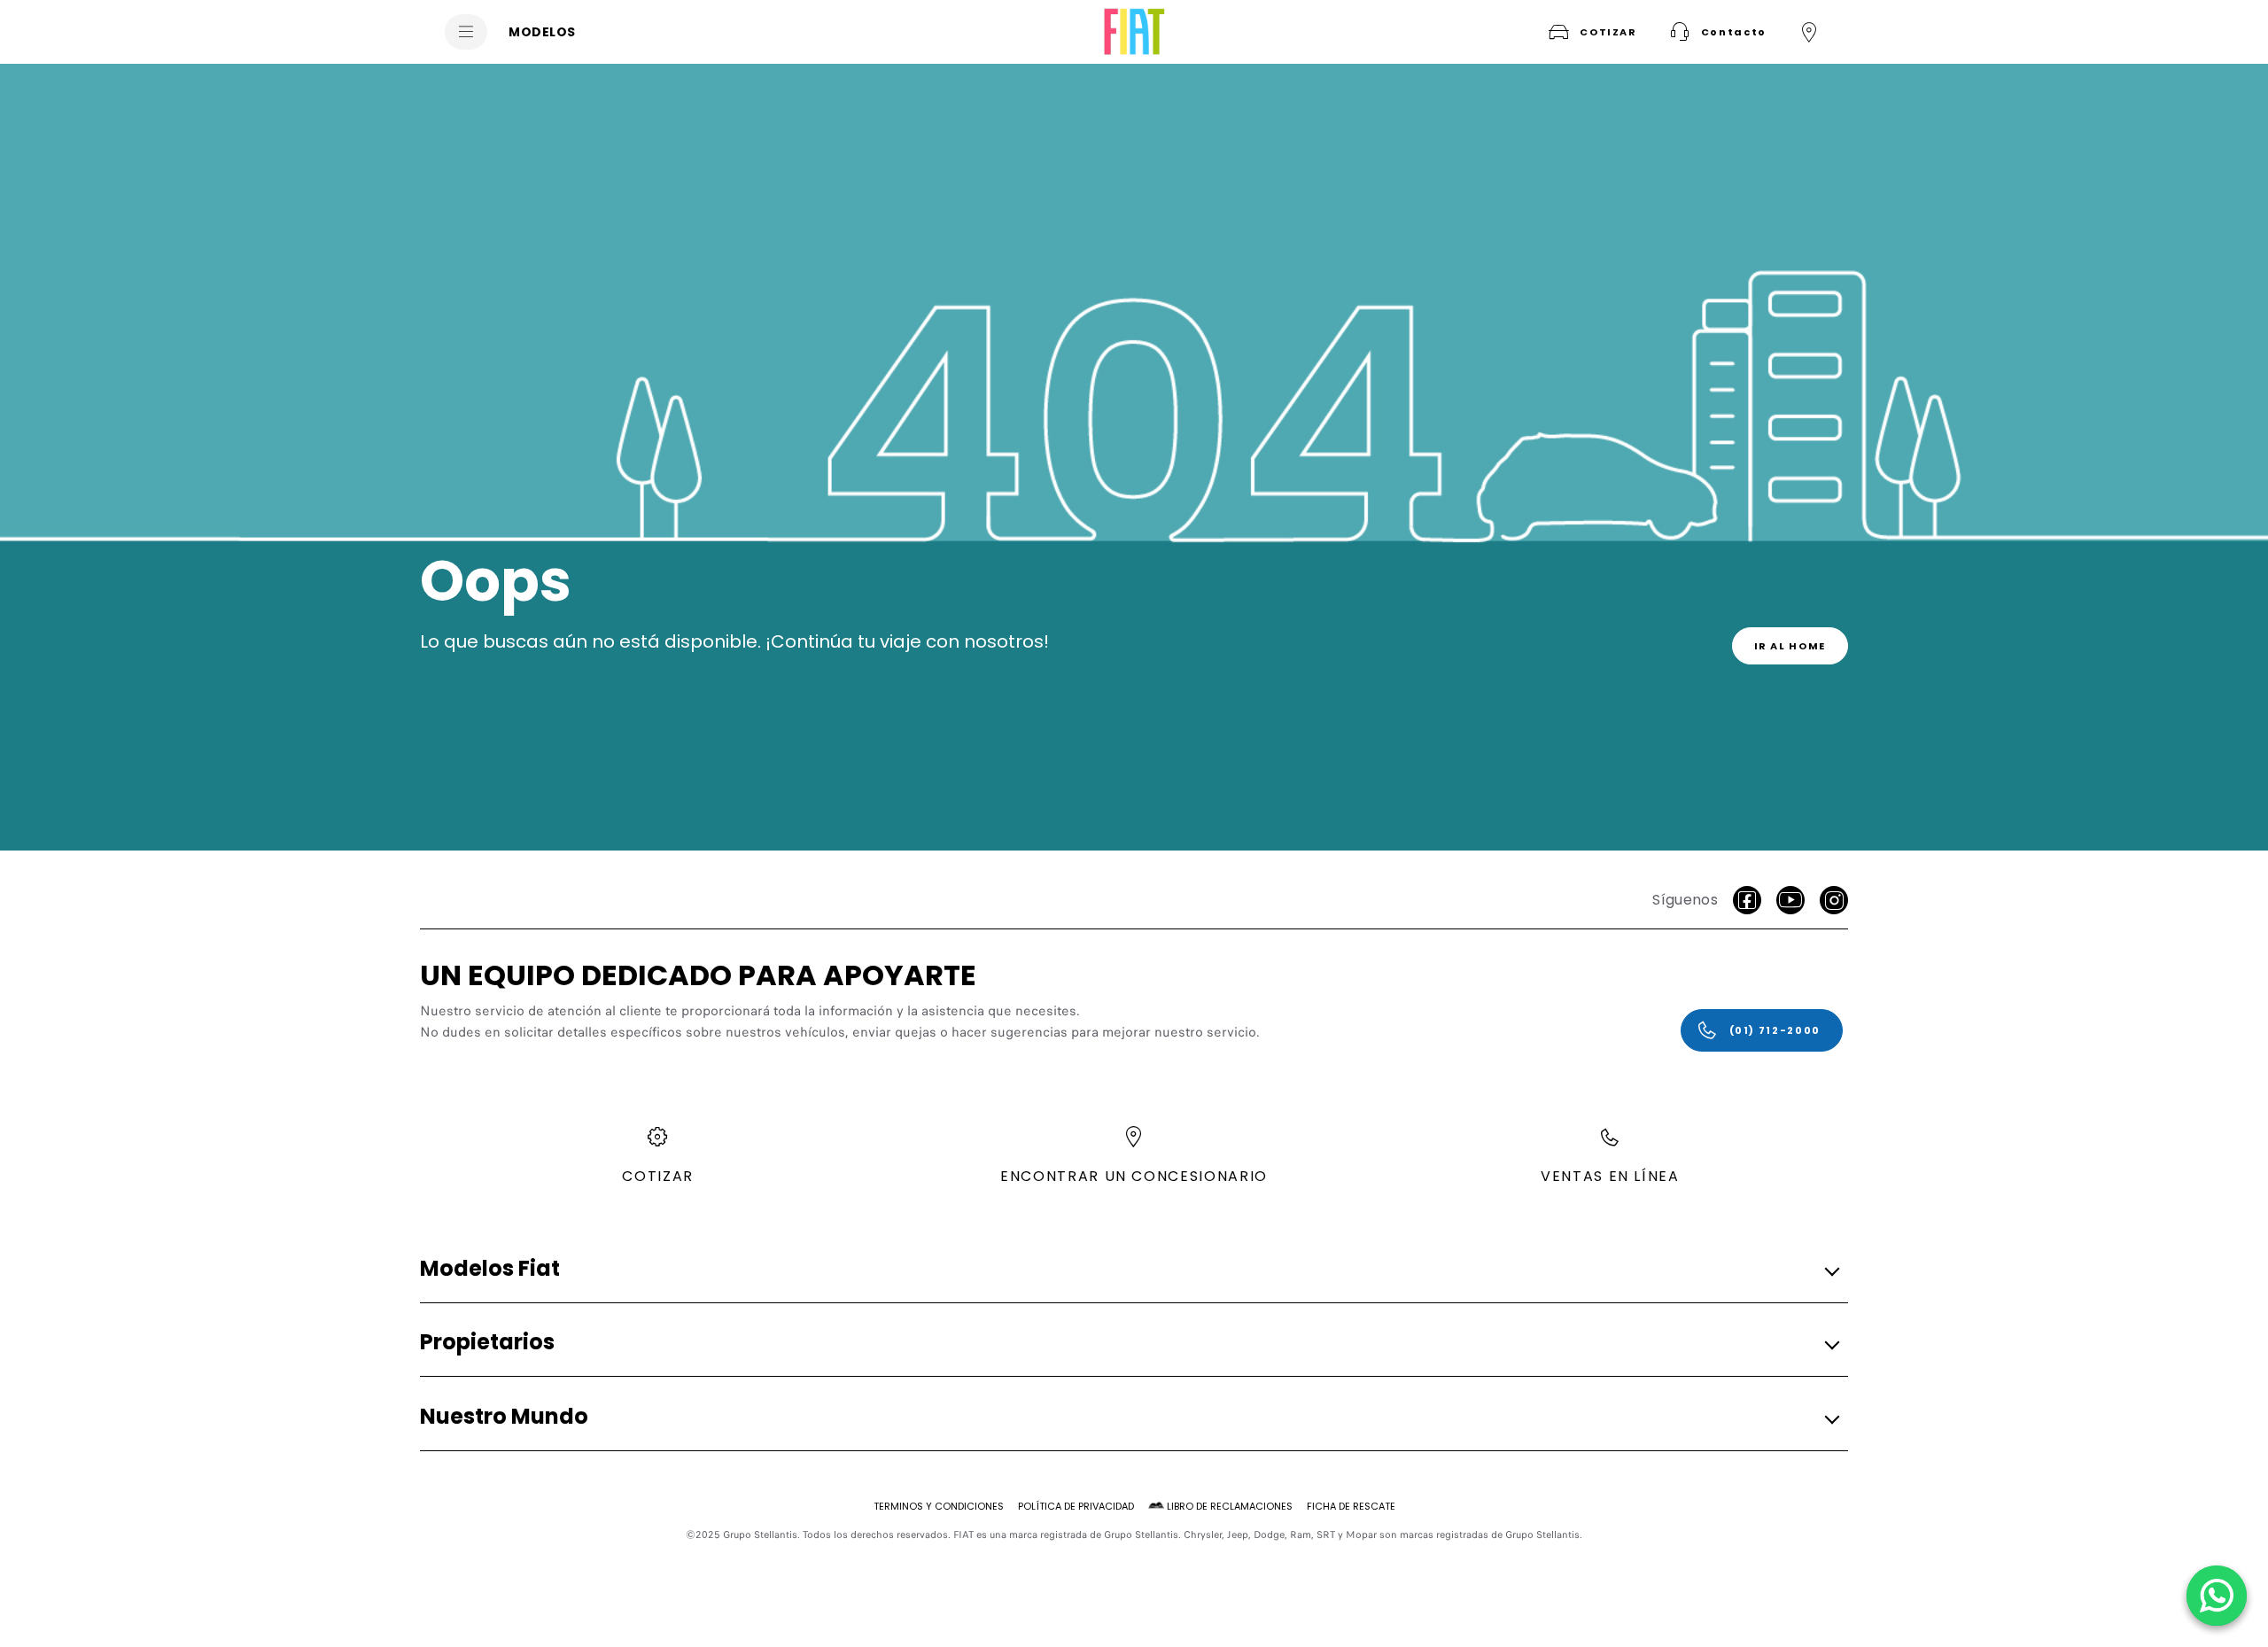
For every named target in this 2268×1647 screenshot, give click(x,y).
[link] (1790, 646)
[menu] (466, 32)
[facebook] (1747, 900)
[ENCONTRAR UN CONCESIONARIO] (1809, 32)
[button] (1716, 32)
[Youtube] (1790, 900)
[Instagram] (1834, 900)
